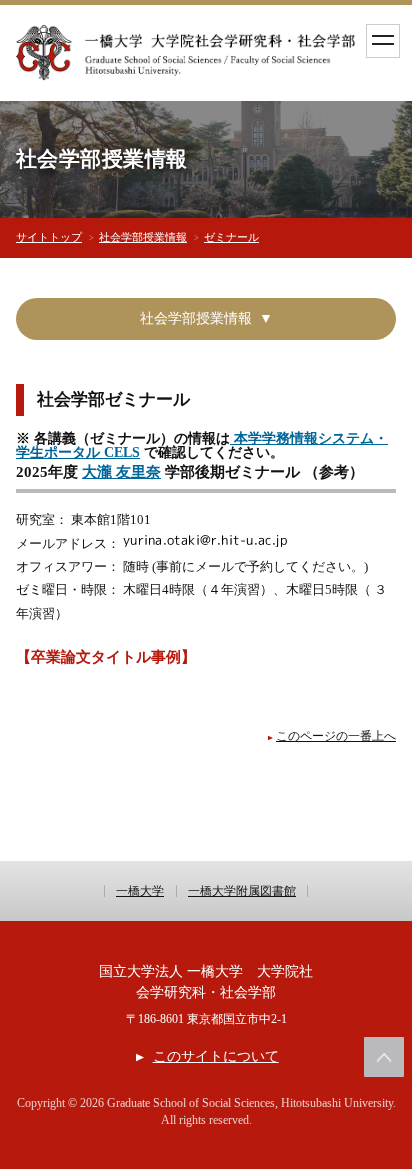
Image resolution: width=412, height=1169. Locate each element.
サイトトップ (49, 237)
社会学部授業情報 (143, 237)
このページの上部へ (384, 1057)
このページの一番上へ (336, 736)
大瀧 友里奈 (121, 471)
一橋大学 (140, 891)
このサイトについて (215, 1056)
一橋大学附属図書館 (242, 891)
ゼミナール (231, 237)
